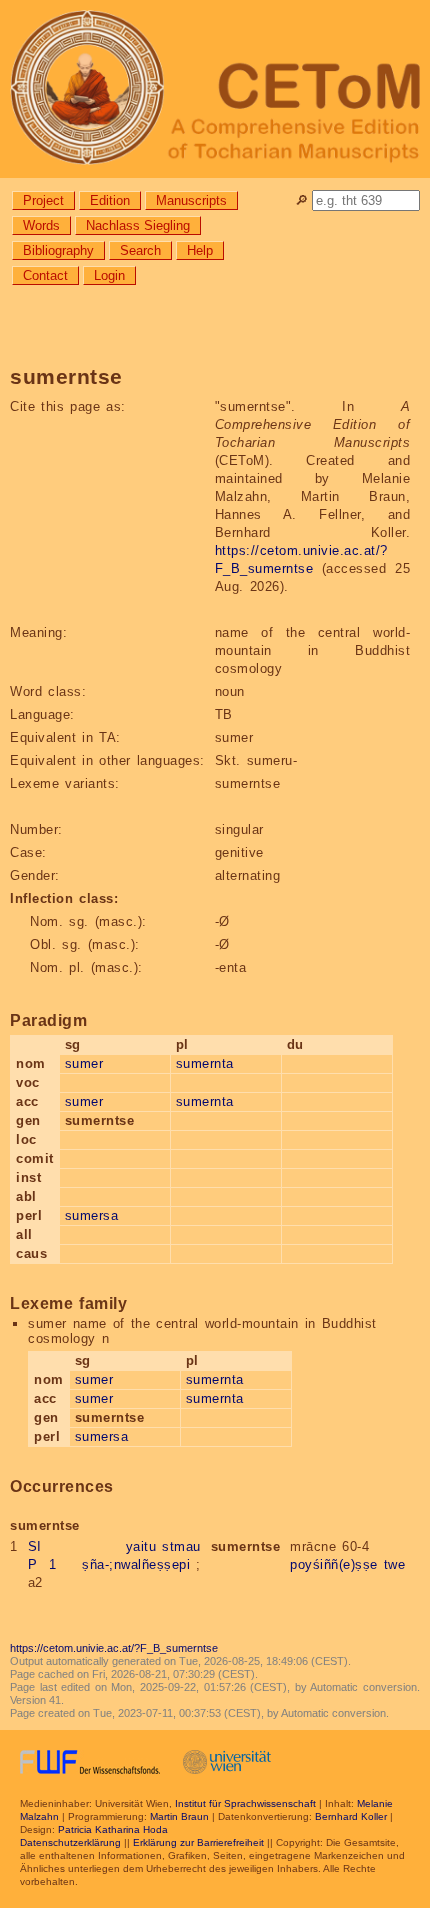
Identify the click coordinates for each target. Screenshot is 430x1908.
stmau (181, 1546)
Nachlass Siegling (138, 225)
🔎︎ (301, 200)
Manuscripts (191, 200)
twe (395, 1564)
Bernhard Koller (351, 1816)
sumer (84, 1063)
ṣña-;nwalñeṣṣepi (136, 1564)
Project (43, 200)
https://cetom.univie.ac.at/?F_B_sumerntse (114, 1648)
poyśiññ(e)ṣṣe (334, 1564)
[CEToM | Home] (215, 89)
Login (109, 275)
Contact (45, 275)
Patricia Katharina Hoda (113, 1829)
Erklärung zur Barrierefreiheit (198, 1842)
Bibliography (58, 250)
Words (41, 225)
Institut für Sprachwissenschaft (245, 1803)
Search (140, 250)
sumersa (92, 1215)
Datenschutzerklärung (70, 1842)
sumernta (205, 1063)
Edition (110, 200)
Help (200, 250)
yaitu (141, 1546)
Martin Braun (179, 1816)
